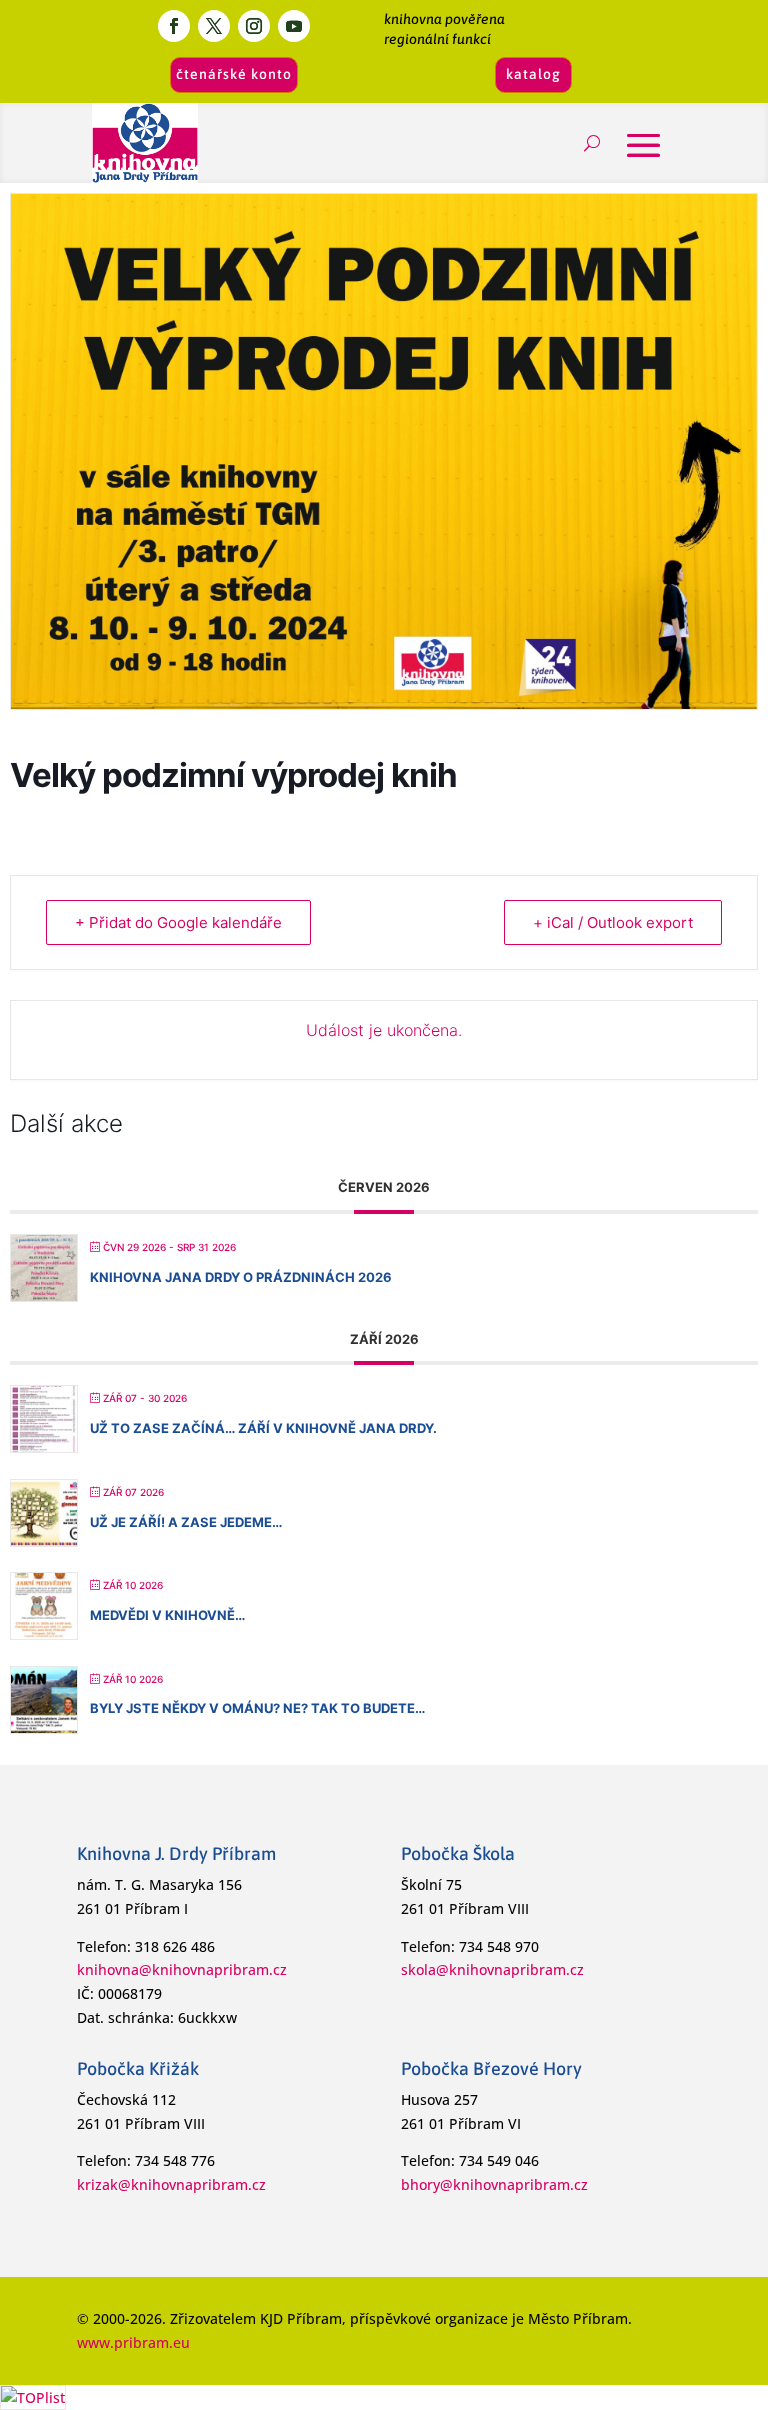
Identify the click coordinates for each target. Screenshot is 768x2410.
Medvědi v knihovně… (167, 1615)
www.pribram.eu (133, 2342)
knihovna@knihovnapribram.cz (182, 1969)
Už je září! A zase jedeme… (186, 1522)
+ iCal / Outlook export (613, 922)
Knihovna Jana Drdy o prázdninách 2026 (241, 1277)
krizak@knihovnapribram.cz (171, 2184)
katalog (533, 74)
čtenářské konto (234, 74)
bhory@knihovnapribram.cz (494, 2184)
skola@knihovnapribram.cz (492, 1969)
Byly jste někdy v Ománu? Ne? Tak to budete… (257, 1708)
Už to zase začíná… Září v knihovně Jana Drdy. (263, 1428)
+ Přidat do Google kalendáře (178, 922)
